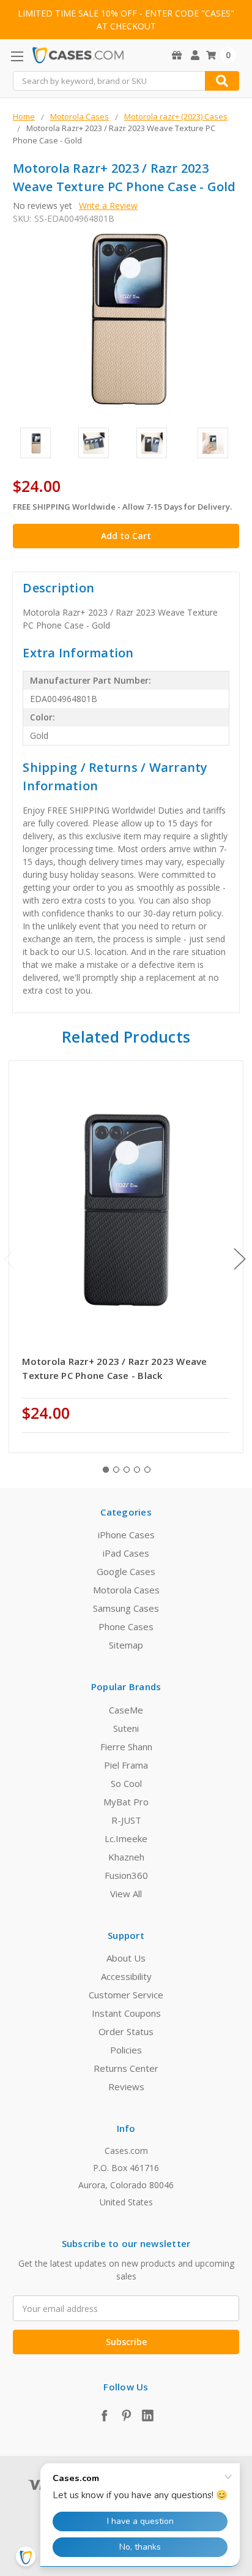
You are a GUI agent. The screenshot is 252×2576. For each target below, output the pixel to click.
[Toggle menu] (17, 56)
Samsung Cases (126, 1608)
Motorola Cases (126, 1590)
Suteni (126, 1728)
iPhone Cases (126, 1535)
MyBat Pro (126, 1802)
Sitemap (126, 1645)
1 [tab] (106, 1470)
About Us (126, 1958)
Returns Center (126, 2068)
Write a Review (108, 206)
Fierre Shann (126, 1747)
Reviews (126, 2087)
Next (240, 1259)
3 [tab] (127, 1470)
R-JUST (126, 1820)
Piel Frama (126, 1765)
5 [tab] (147, 1470)
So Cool (126, 1783)
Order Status (126, 2031)
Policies (126, 2050)
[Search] (222, 81)
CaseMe (126, 1710)
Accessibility (126, 1976)
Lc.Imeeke (126, 1838)
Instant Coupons (126, 2013)
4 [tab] (137, 1470)
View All (126, 1894)
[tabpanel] (126, 1257)
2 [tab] (116, 1470)
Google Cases (126, 1571)
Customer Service (126, 1995)
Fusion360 (126, 1875)
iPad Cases (126, 1553)
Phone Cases (126, 1626)
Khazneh (126, 1857)
